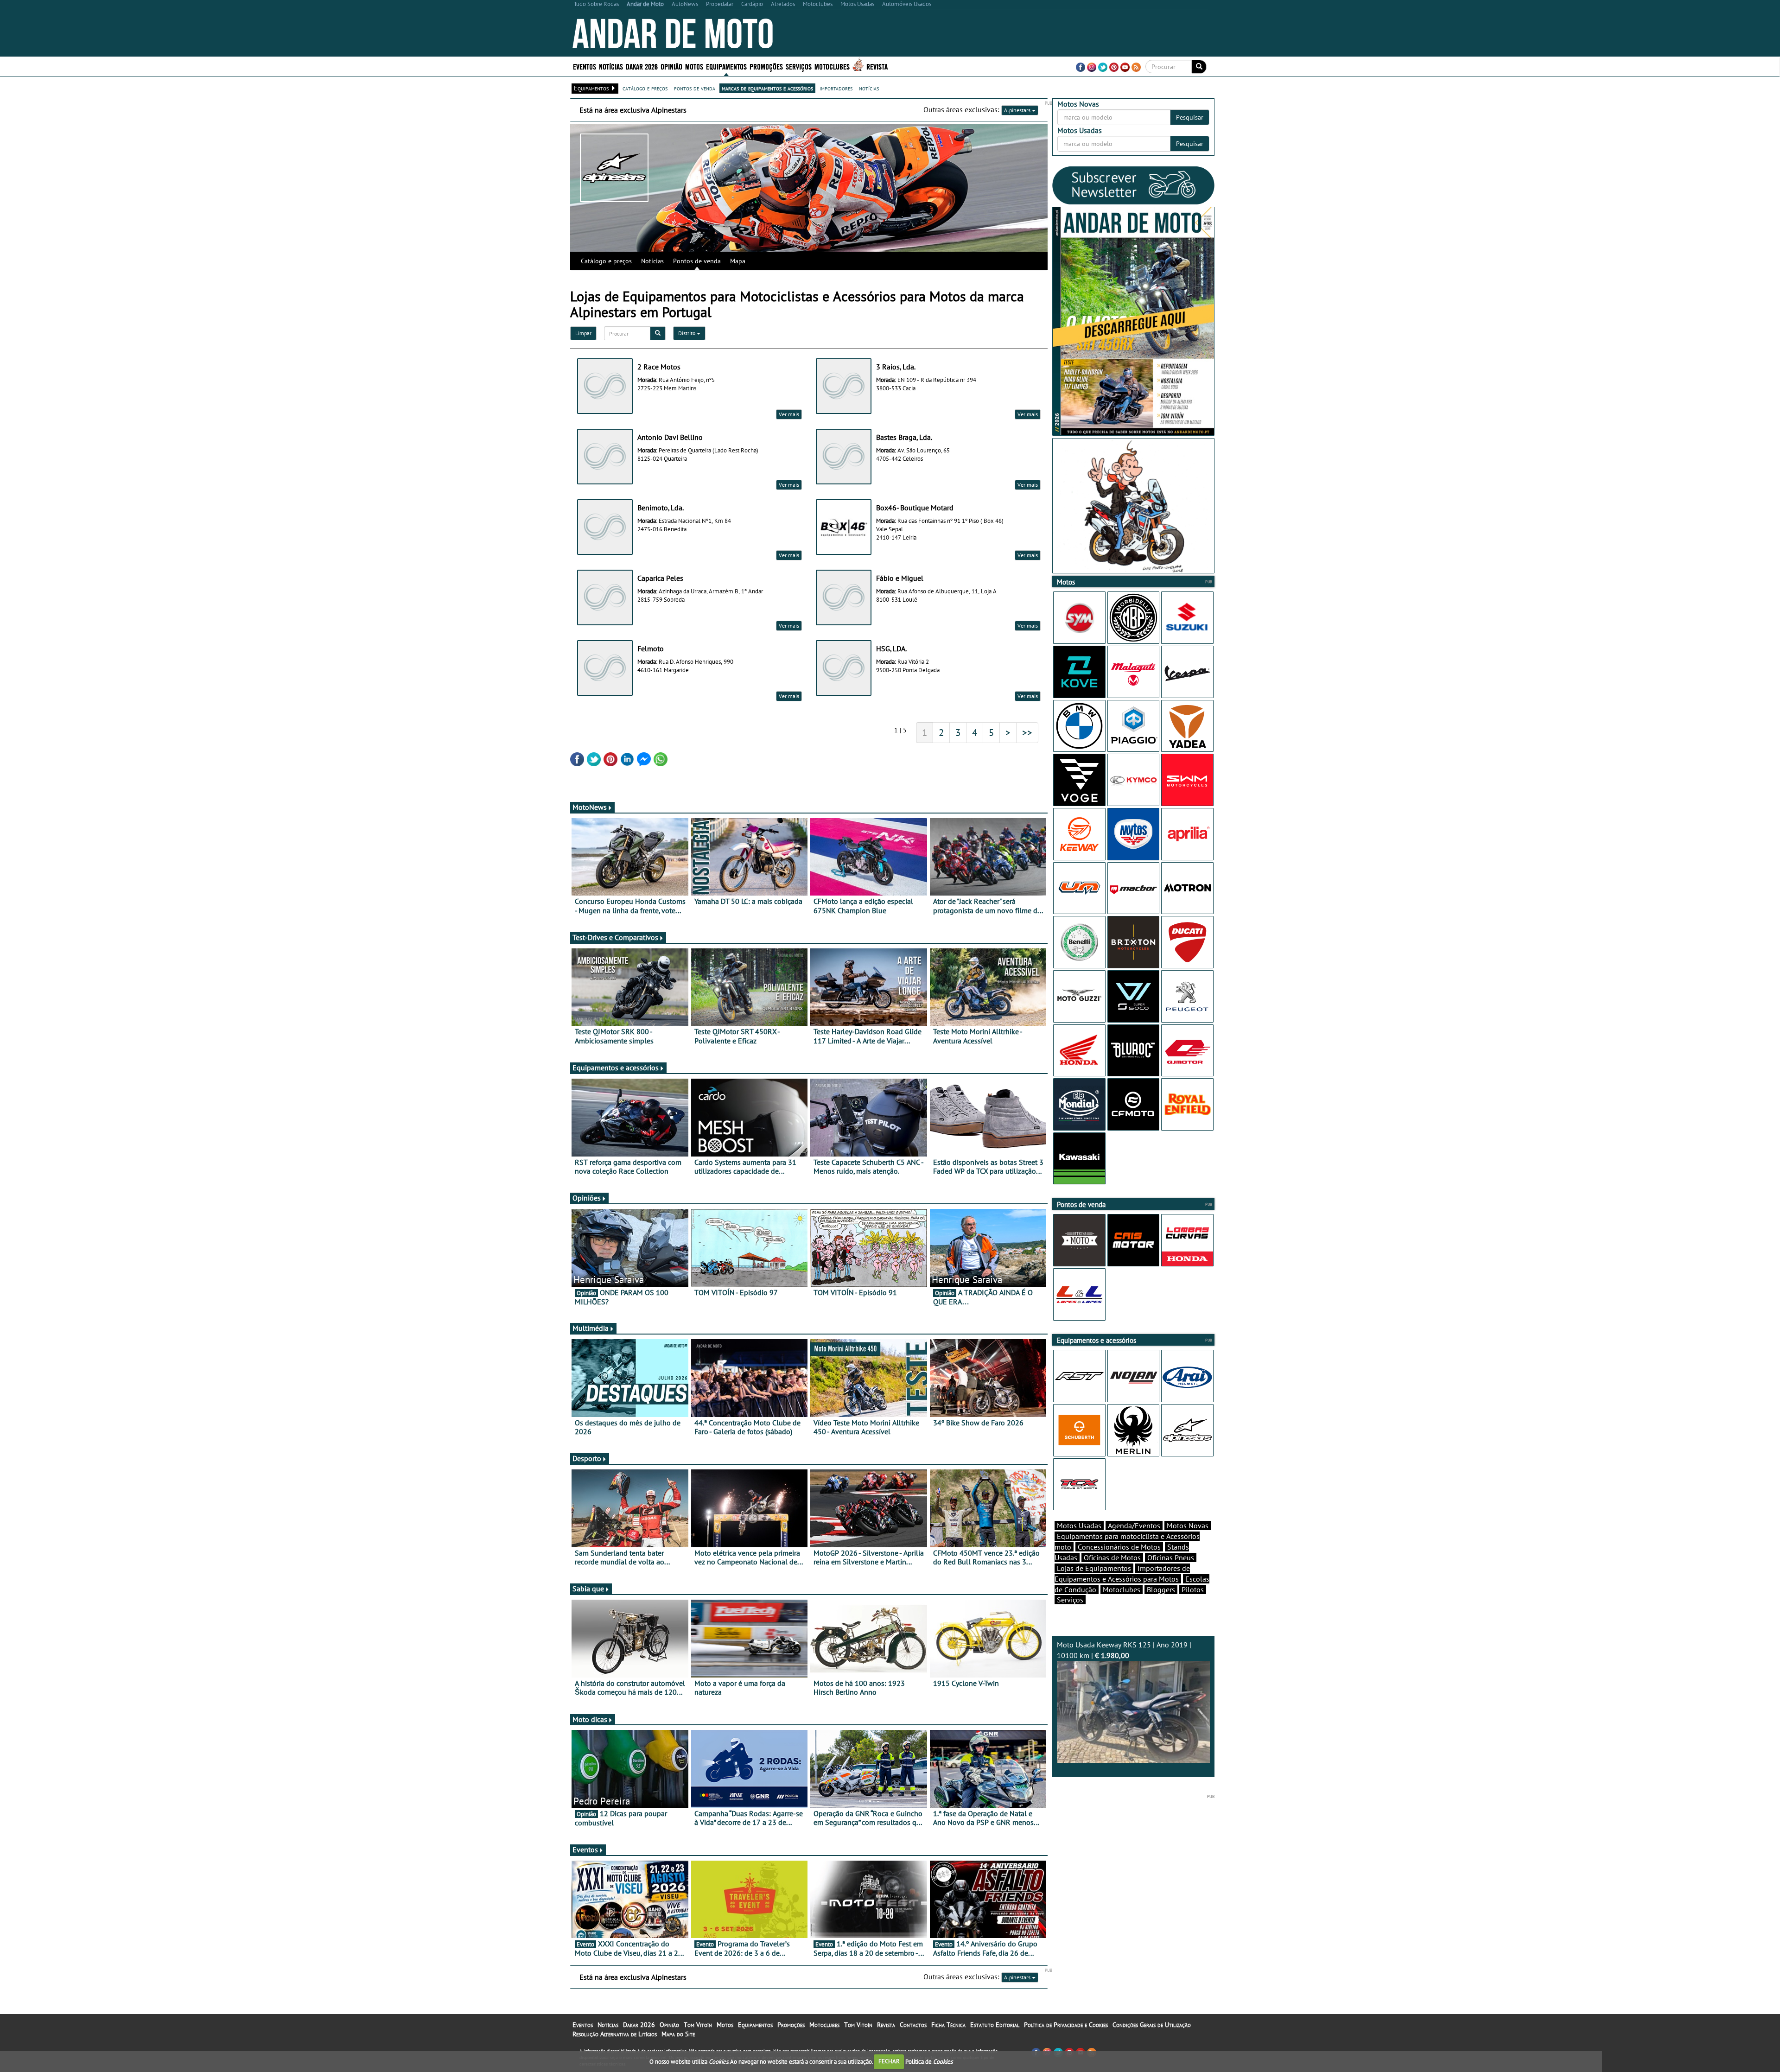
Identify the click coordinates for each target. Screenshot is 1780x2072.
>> (1027, 732)
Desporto (587, 1458)
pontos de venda (695, 88)
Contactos (913, 2025)
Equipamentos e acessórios (616, 1068)
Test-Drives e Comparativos (615, 937)
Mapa (738, 261)
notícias (869, 88)
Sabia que (588, 1589)
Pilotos (1193, 1589)
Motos (725, 2025)
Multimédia (591, 1328)
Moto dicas (590, 1719)
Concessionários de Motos (1119, 1547)
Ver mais (789, 414)
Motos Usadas (1079, 1525)
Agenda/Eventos (1134, 1525)
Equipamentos (755, 2025)
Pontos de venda (697, 261)
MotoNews (590, 807)
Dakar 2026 (642, 66)
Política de (929, 2061)
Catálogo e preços (606, 261)
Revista (877, 66)
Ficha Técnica (948, 2025)
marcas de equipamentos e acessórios (767, 88)
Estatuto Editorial (995, 2025)
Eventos (585, 66)
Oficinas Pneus (1171, 1557)
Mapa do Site (678, 2034)
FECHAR (889, 2061)
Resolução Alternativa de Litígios (615, 2034)
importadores (836, 88)
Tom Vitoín (698, 2025)
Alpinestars (1018, 110)
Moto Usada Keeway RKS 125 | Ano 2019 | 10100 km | (1124, 1650)
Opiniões (587, 1198)
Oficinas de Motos (1112, 1557)
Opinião (671, 66)
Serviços (1070, 1600)
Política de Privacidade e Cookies (1066, 2025)
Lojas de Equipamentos (1094, 1568)
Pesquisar (1190, 117)
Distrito (687, 333)
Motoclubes (832, 66)
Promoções (766, 66)
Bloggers (1161, 1589)
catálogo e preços (645, 88)
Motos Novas (1188, 1525)
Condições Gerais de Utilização (1152, 2025)
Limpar (583, 333)
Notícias (652, 261)
